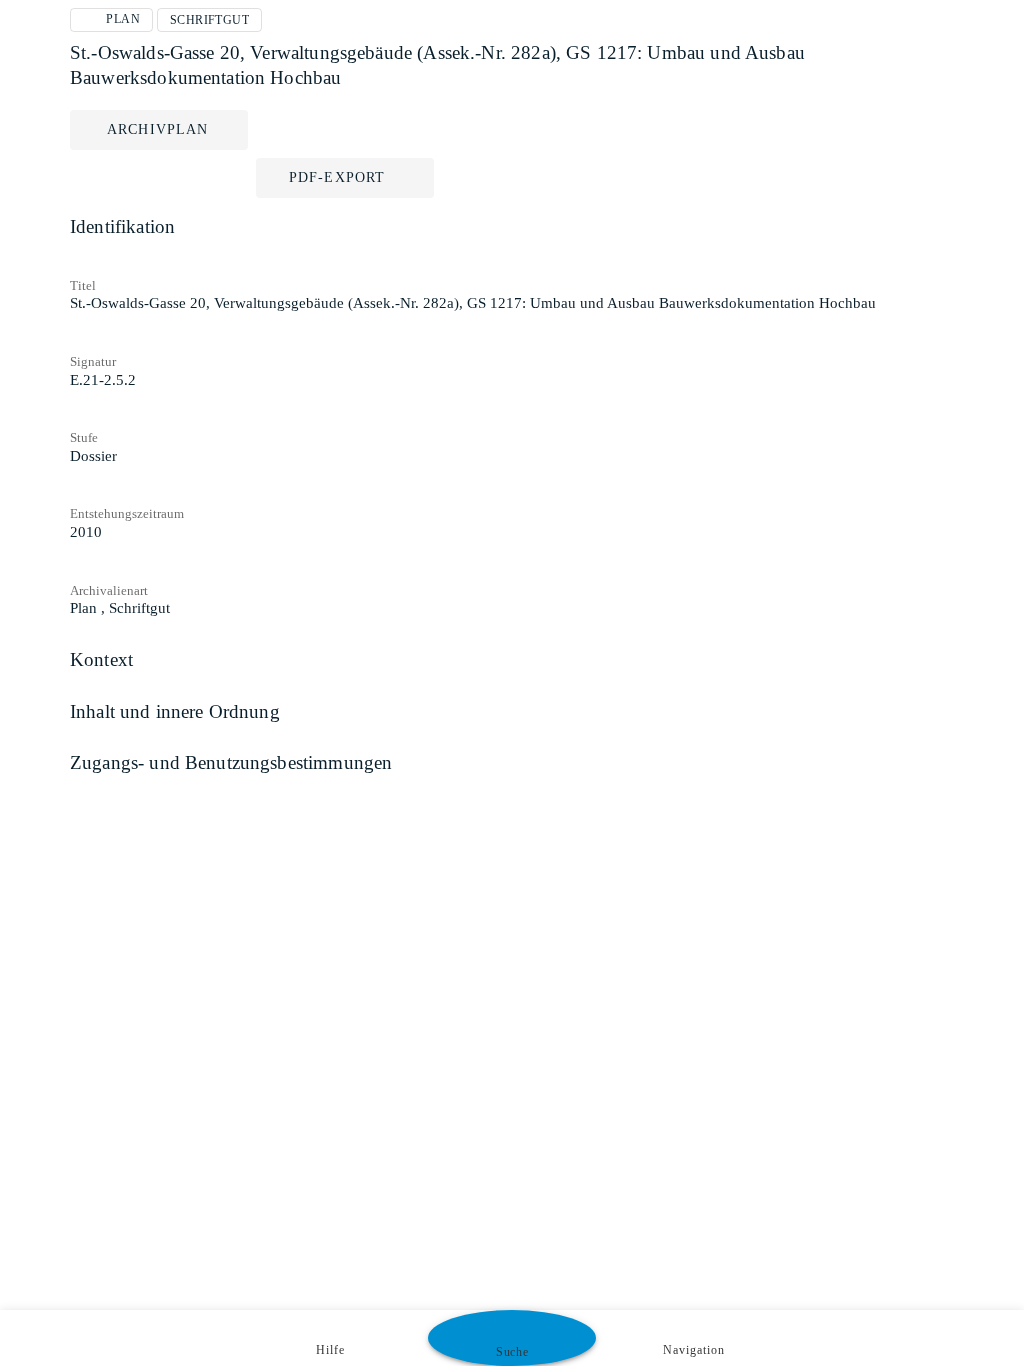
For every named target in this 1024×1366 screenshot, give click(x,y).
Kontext (101, 659)
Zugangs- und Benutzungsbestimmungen (231, 762)
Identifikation (122, 226)
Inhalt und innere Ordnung (175, 711)
